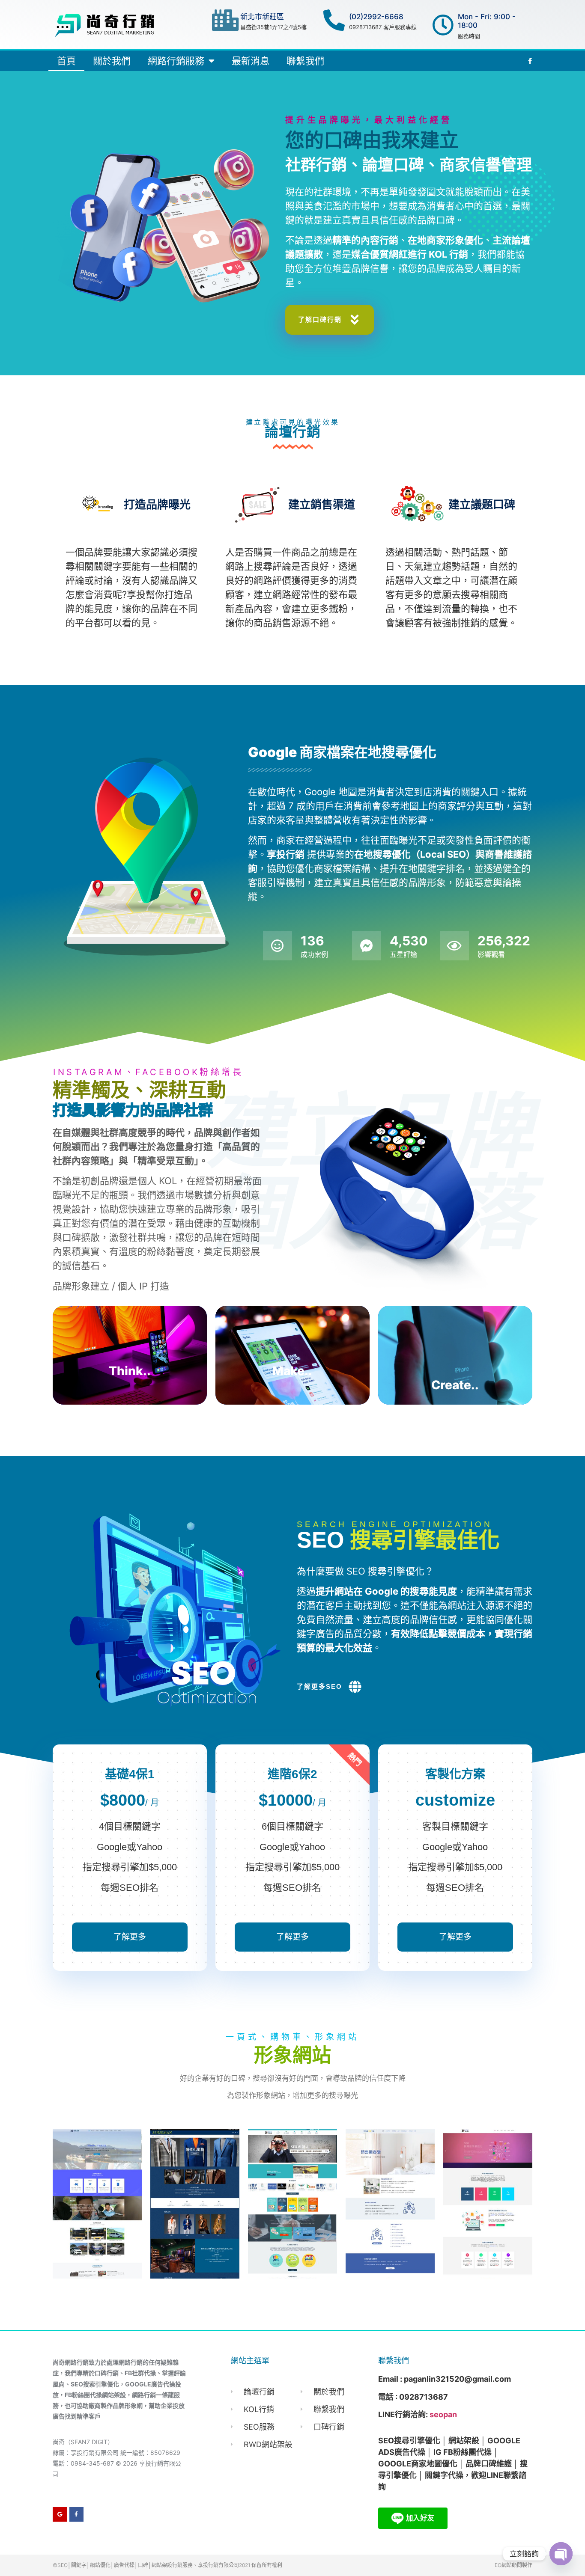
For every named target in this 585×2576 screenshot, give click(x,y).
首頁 (66, 61)
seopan (443, 2414)
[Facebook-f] (77, 2514)
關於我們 (112, 61)
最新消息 (251, 61)
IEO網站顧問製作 (513, 2565)
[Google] (60, 2514)
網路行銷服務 (176, 61)
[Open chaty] (561, 2554)
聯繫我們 (305, 61)
